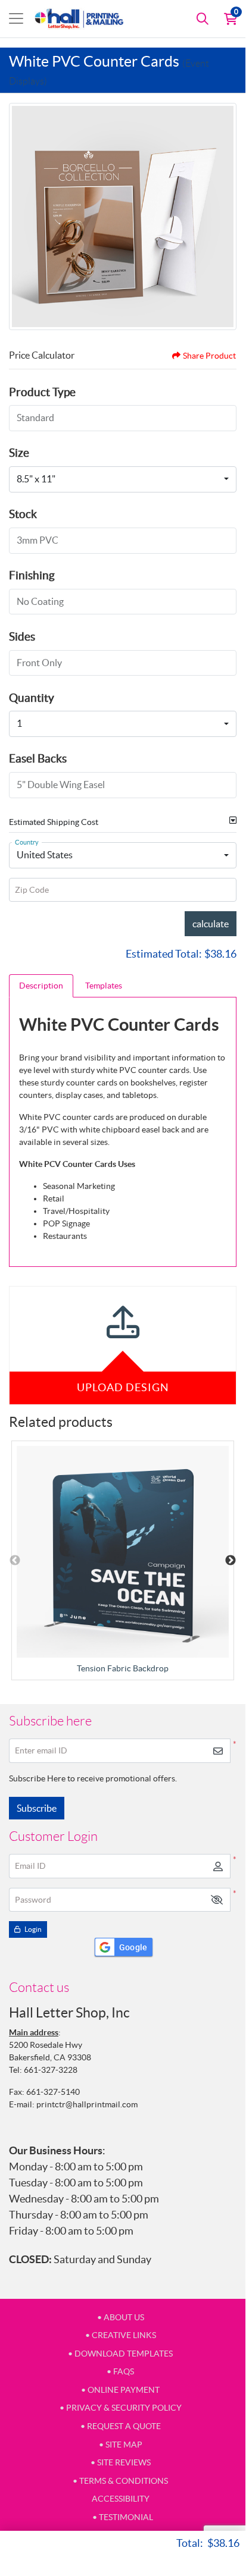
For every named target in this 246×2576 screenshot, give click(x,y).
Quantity (32, 698)
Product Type (42, 392)
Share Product (209, 356)
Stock (23, 514)
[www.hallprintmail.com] (79, 19)
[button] (217, 1900)
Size (19, 453)
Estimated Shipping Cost (54, 822)
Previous (15, 1561)
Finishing (32, 575)
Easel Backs (38, 758)
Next (231, 1561)
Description (41, 986)
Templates (104, 986)
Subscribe (37, 1808)
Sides (22, 636)
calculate (211, 924)
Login (32, 1929)
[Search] (203, 18)
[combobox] (123, 479)
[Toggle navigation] (16, 18)
